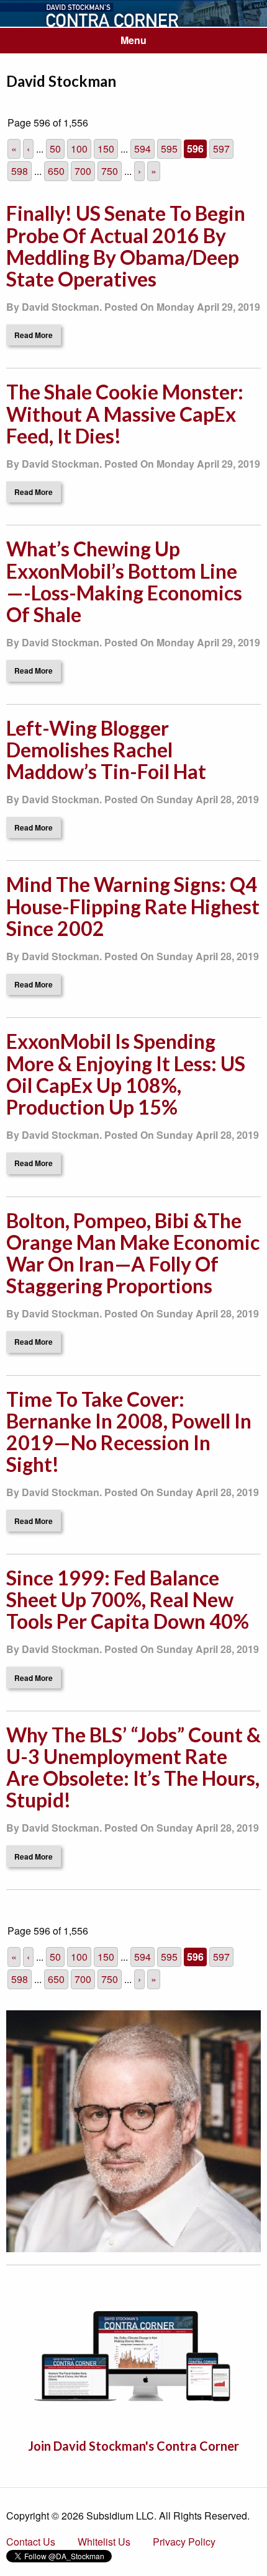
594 (143, 149)
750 (110, 171)
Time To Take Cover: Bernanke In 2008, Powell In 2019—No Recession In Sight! (129, 1432)
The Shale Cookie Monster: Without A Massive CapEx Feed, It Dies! (125, 413)
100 (79, 149)
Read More (34, 335)
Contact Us (31, 2542)
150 (106, 149)
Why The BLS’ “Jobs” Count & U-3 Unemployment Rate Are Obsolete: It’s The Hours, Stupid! (133, 1767)
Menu (133, 40)
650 (56, 171)
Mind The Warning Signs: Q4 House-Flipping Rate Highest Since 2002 (133, 906)
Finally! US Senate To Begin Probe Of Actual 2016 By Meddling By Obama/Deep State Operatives (126, 246)
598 (20, 171)
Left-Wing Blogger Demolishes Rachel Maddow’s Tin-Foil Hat (106, 750)
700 (83, 171)
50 (55, 149)
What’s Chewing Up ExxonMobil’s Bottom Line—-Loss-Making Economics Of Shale (124, 582)
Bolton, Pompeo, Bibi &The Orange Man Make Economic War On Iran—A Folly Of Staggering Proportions (133, 1253)
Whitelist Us (104, 2542)
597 (221, 149)
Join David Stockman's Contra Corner (133, 2446)
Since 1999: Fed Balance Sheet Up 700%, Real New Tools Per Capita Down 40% (128, 1599)
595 (169, 149)
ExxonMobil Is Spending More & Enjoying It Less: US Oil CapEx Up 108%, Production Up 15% (126, 1074)
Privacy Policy (184, 2542)
